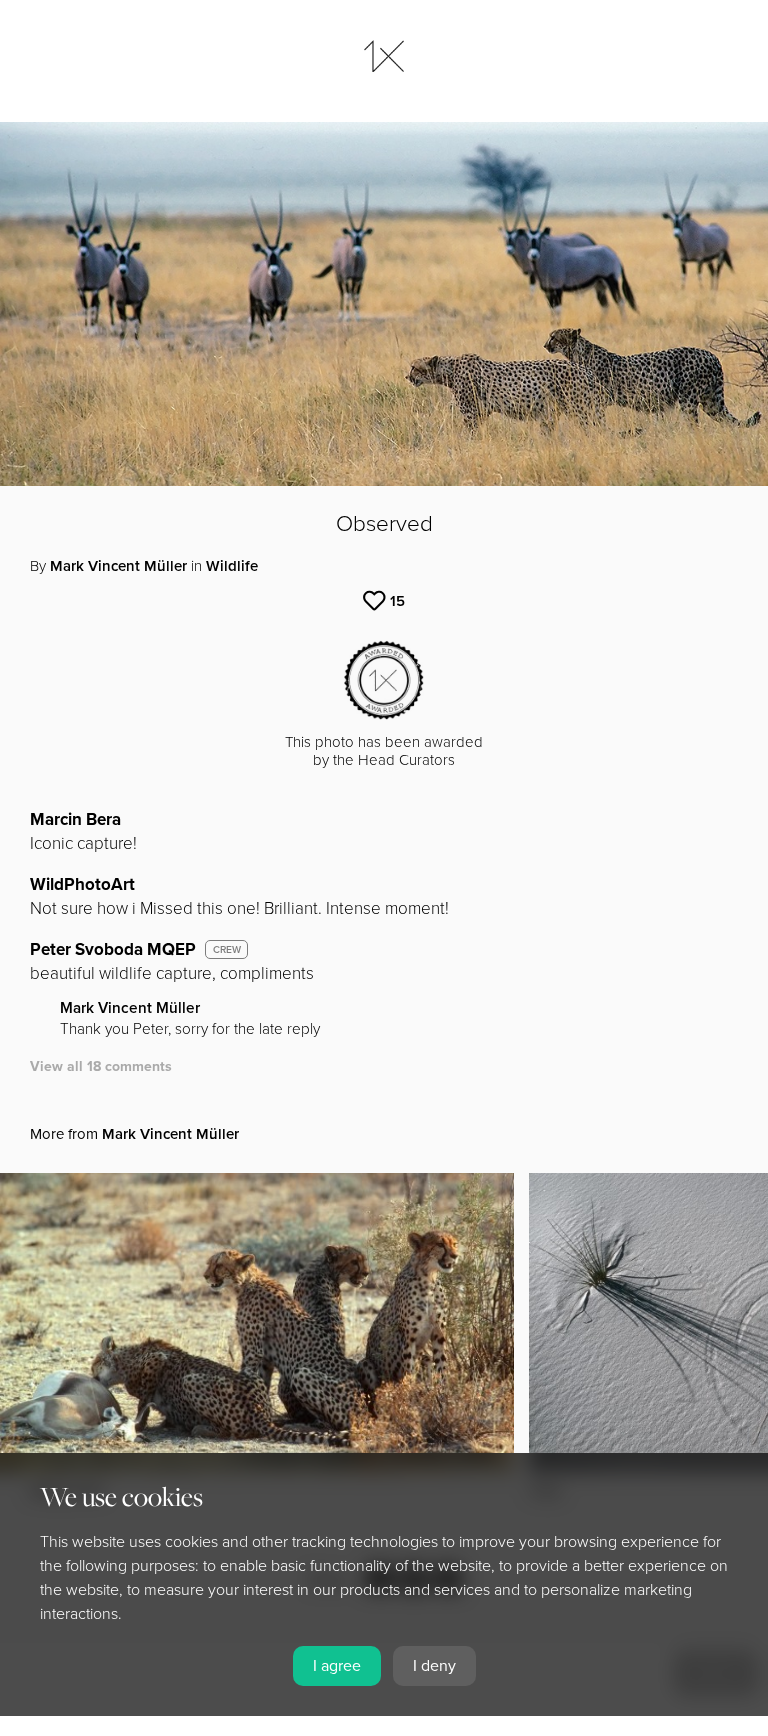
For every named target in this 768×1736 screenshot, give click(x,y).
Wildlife (232, 566)
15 (397, 601)
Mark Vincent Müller (118, 566)
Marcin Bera (75, 819)
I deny (434, 1666)
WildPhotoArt (82, 884)
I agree (337, 1666)
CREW (227, 950)
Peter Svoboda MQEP (113, 949)
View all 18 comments (101, 1066)
